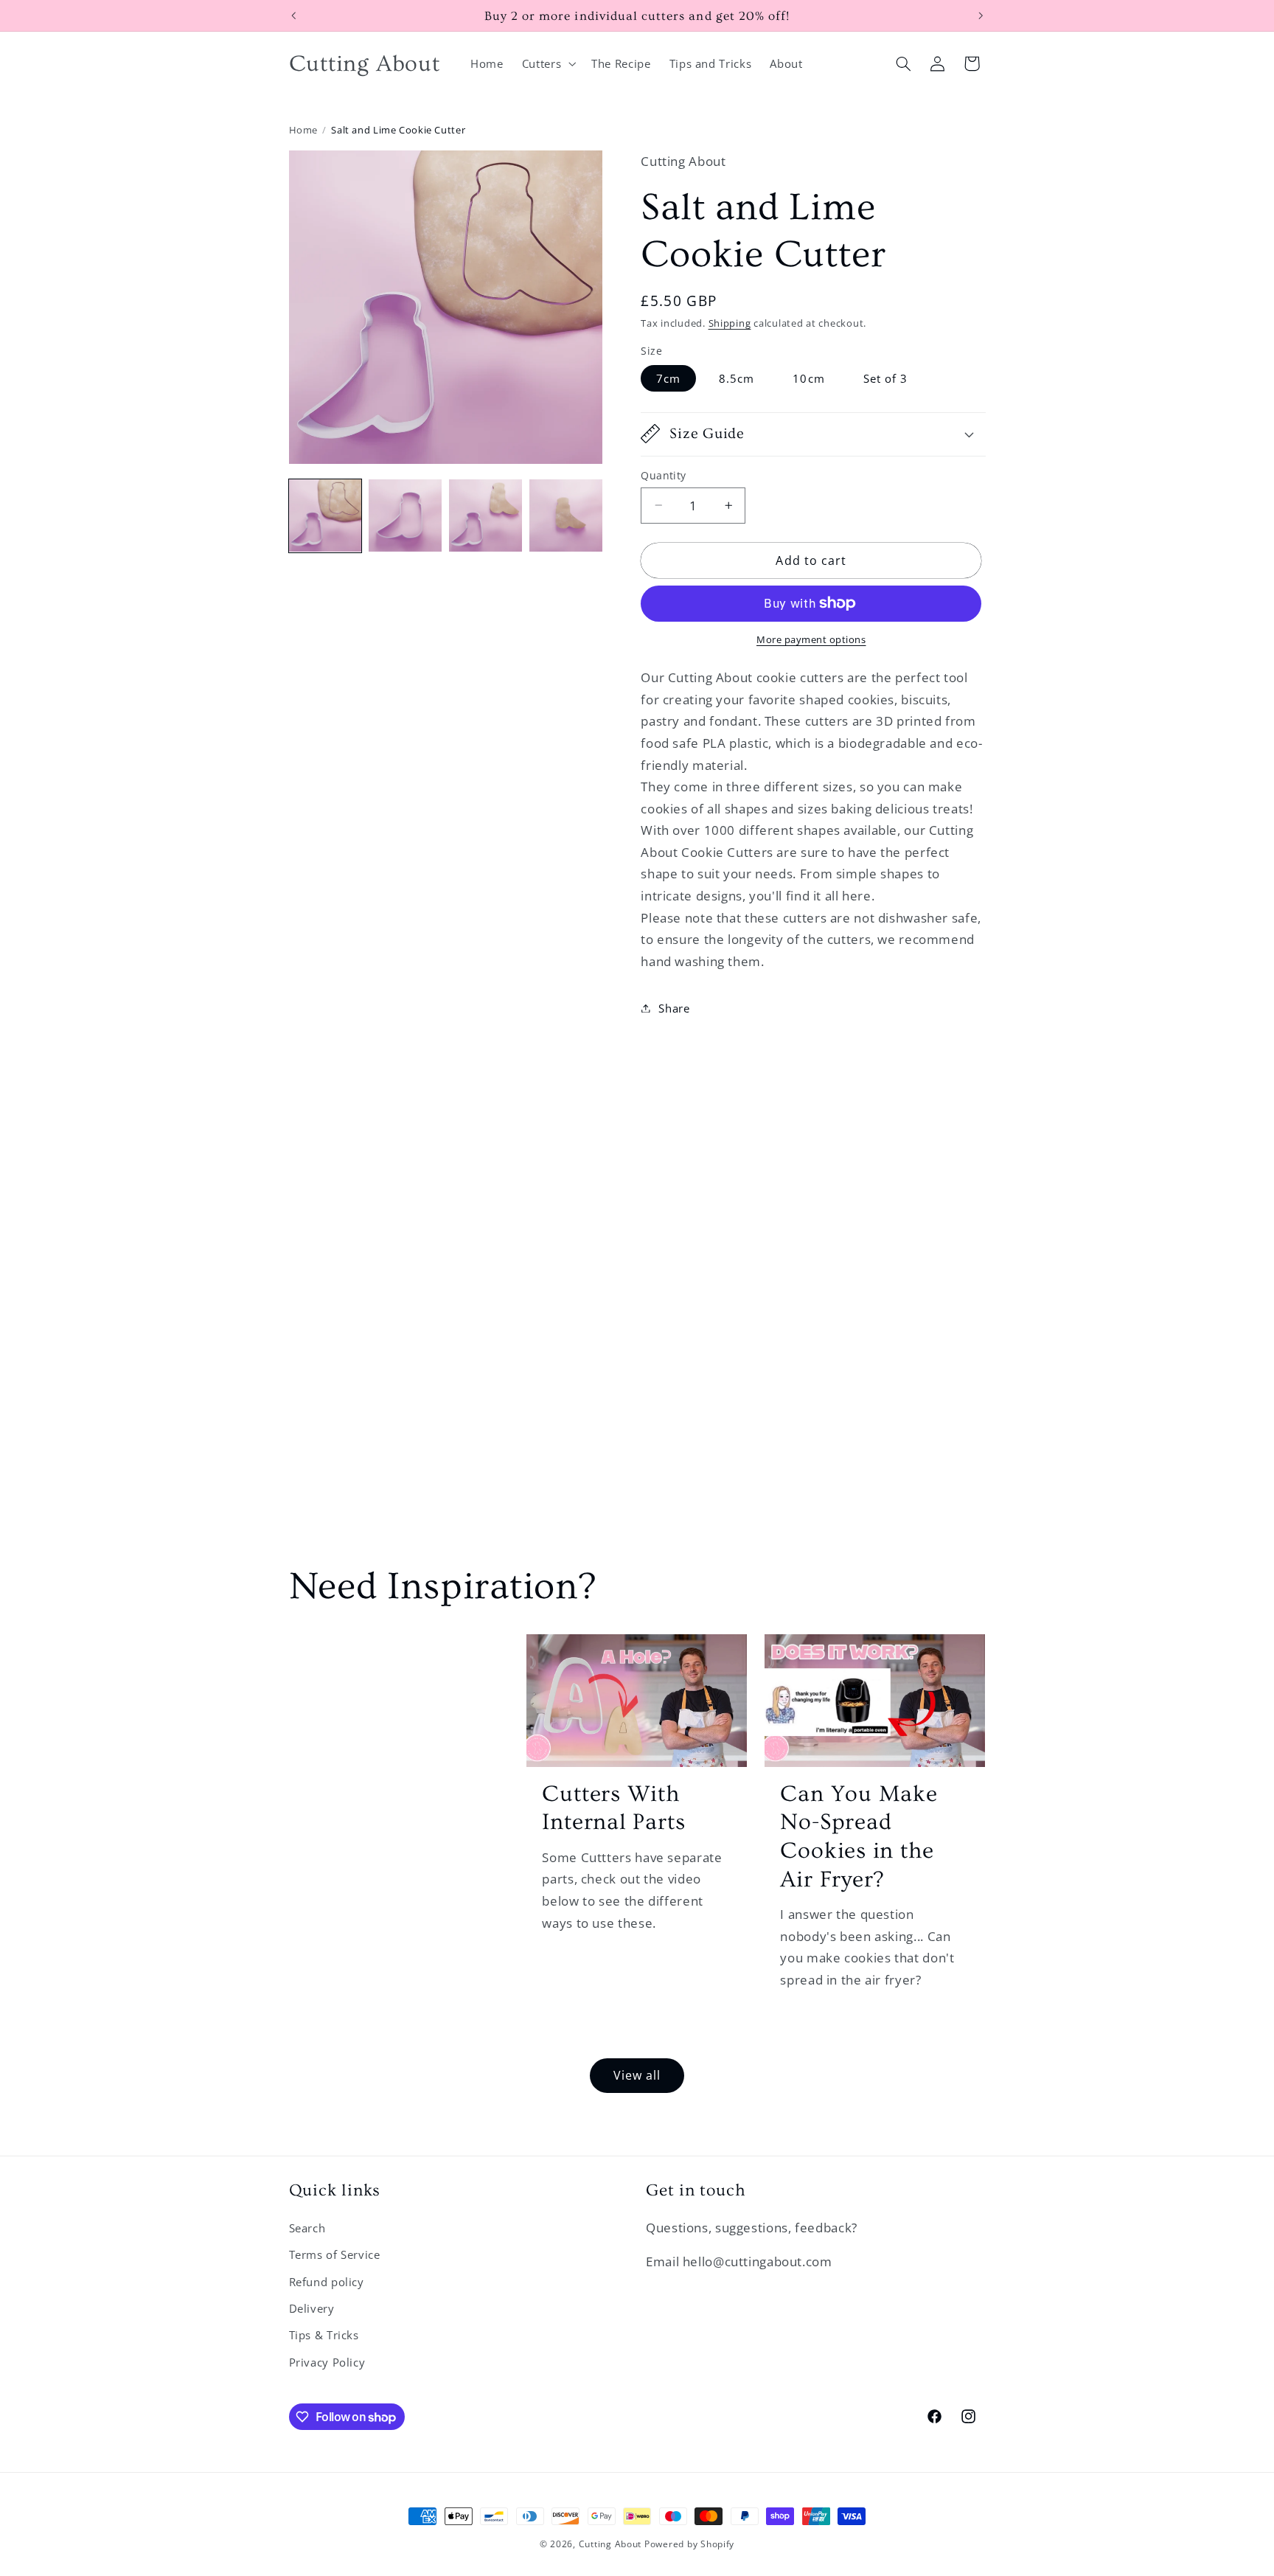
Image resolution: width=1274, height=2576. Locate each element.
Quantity (663, 475)
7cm (668, 378)
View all (637, 2075)
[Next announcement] (981, 15)
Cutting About (610, 2544)
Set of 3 (885, 378)
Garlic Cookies (390, 1669)
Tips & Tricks (324, 2335)
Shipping (730, 323)
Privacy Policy (327, 2362)
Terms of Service (335, 2254)
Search (307, 2228)
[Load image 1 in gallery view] (325, 515)
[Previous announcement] (293, 15)
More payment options (811, 640)
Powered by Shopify (689, 2544)
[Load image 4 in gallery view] (565, 515)
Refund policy (327, 2282)
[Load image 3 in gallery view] (485, 515)
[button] (547, 63)
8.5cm (737, 378)
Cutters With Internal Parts (613, 1808)
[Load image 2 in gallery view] (405, 515)
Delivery (312, 2308)
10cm (808, 378)
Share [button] (674, 1007)
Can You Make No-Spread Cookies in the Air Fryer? (859, 1837)
